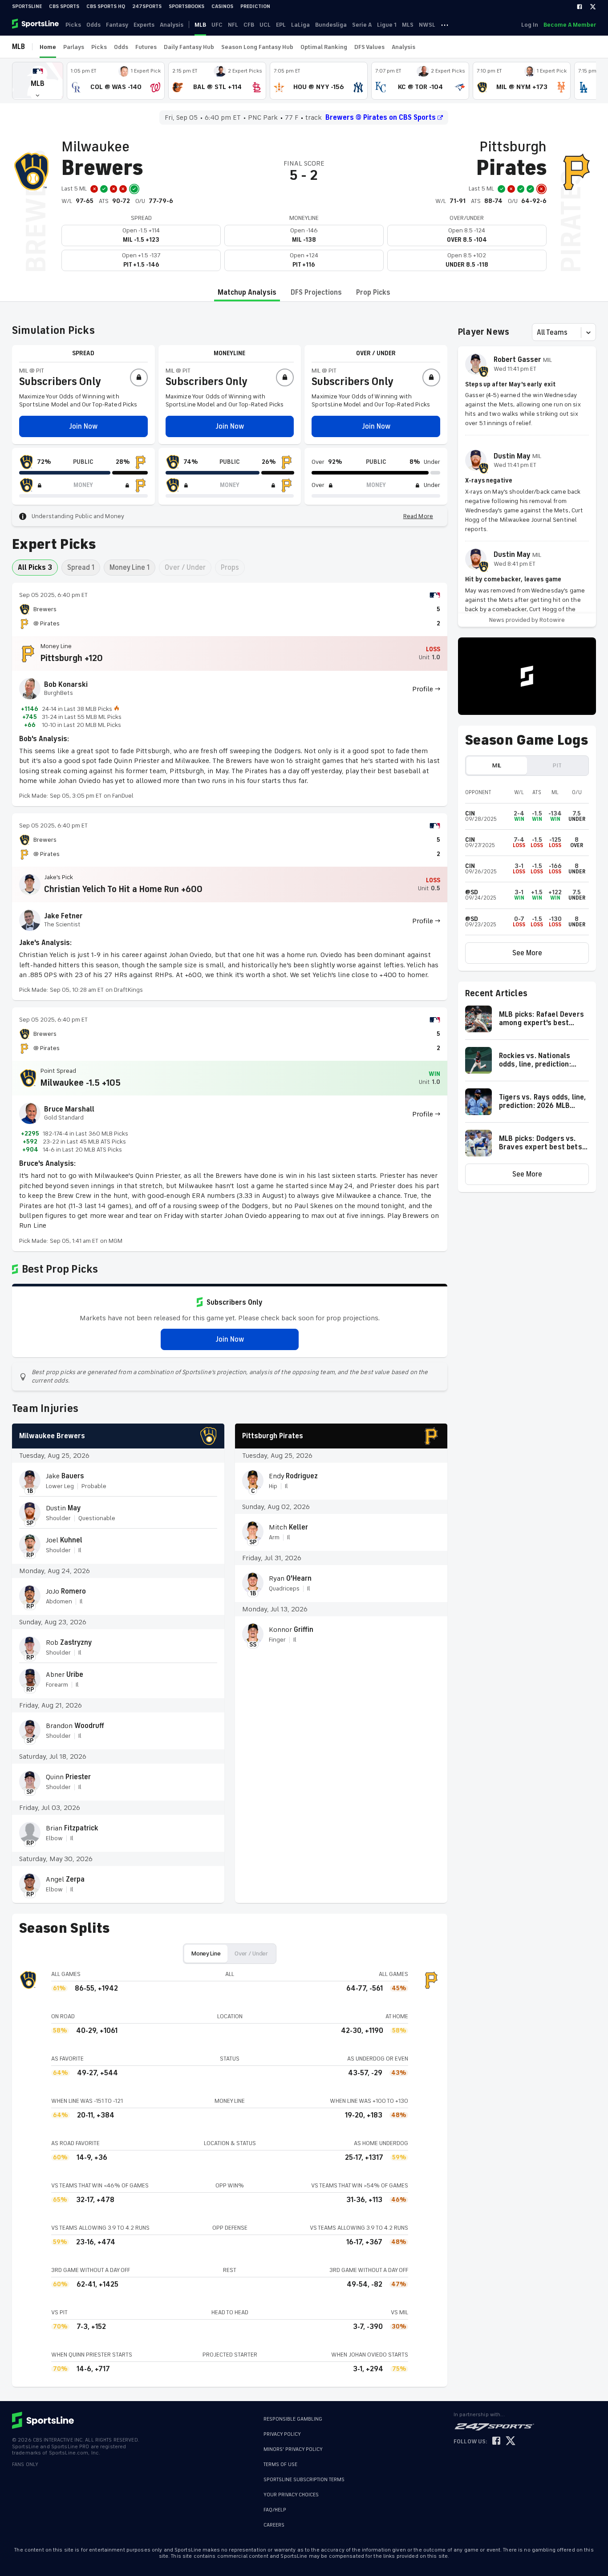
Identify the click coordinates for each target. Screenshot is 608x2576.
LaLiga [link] (300, 25)
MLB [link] (200, 25)
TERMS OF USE (280, 2464)
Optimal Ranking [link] (324, 47)
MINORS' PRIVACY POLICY (293, 2449)
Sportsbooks (186, 6)
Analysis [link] (172, 25)
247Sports (147, 6)
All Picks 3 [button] (35, 568)
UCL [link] (265, 25)
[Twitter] (593, 7)
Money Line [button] (206, 1953)
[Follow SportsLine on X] (511, 2441)
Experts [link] (144, 25)
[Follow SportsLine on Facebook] (496, 2441)
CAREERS (274, 2525)
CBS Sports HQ (106, 6)
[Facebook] (580, 7)
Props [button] (230, 568)
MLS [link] (408, 25)
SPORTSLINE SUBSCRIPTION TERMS (304, 2480)
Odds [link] (93, 25)
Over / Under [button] (185, 568)
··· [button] (445, 24)
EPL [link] (281, 25)
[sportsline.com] (36, 24)
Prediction (255, 6)
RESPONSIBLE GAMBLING (293, 2419)
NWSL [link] (427, 25)
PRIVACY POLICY (282, 2434)
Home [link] (48, 47)
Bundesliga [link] (331, 25)
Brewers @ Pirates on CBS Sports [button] (381, 118)
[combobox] (538, 333)
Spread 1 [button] (81, 568)
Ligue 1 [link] (387, 25)
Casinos (222, 6)
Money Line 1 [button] (130, 568)
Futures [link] (146, 47)
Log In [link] (530, 25)
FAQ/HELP (275, 2510)
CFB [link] (249, 25)
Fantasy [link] (117, 25)
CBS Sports (64, 6)
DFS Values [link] (369, 47)
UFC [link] (217, 25)
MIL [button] (497, 765)
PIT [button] (557, 765)
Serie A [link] (362, 25)
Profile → (426, 689)
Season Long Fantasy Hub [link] (257, 47)
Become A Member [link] (570, 25)
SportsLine (27, 6)
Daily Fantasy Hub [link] (189, 47)
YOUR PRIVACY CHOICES (291, 2495)
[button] (38, 81)
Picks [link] (73, 25)
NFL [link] (233, 25)
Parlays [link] (74, 47)
